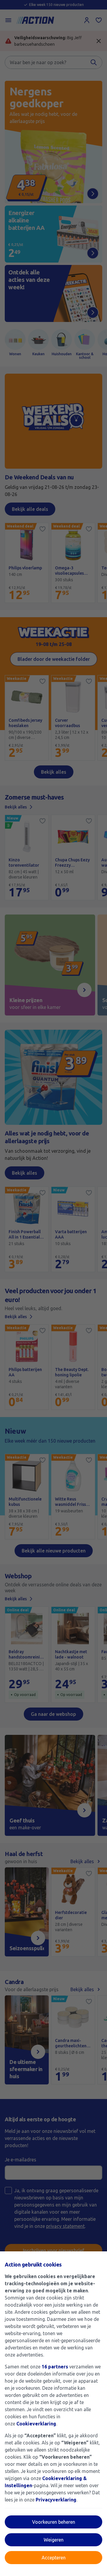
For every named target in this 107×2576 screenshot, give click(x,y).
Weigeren (54, 2540)
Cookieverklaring (36, 2424)
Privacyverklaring (56, 2500)
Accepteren (54, 2558)
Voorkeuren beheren (54, 2522)
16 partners (55, 2367)
